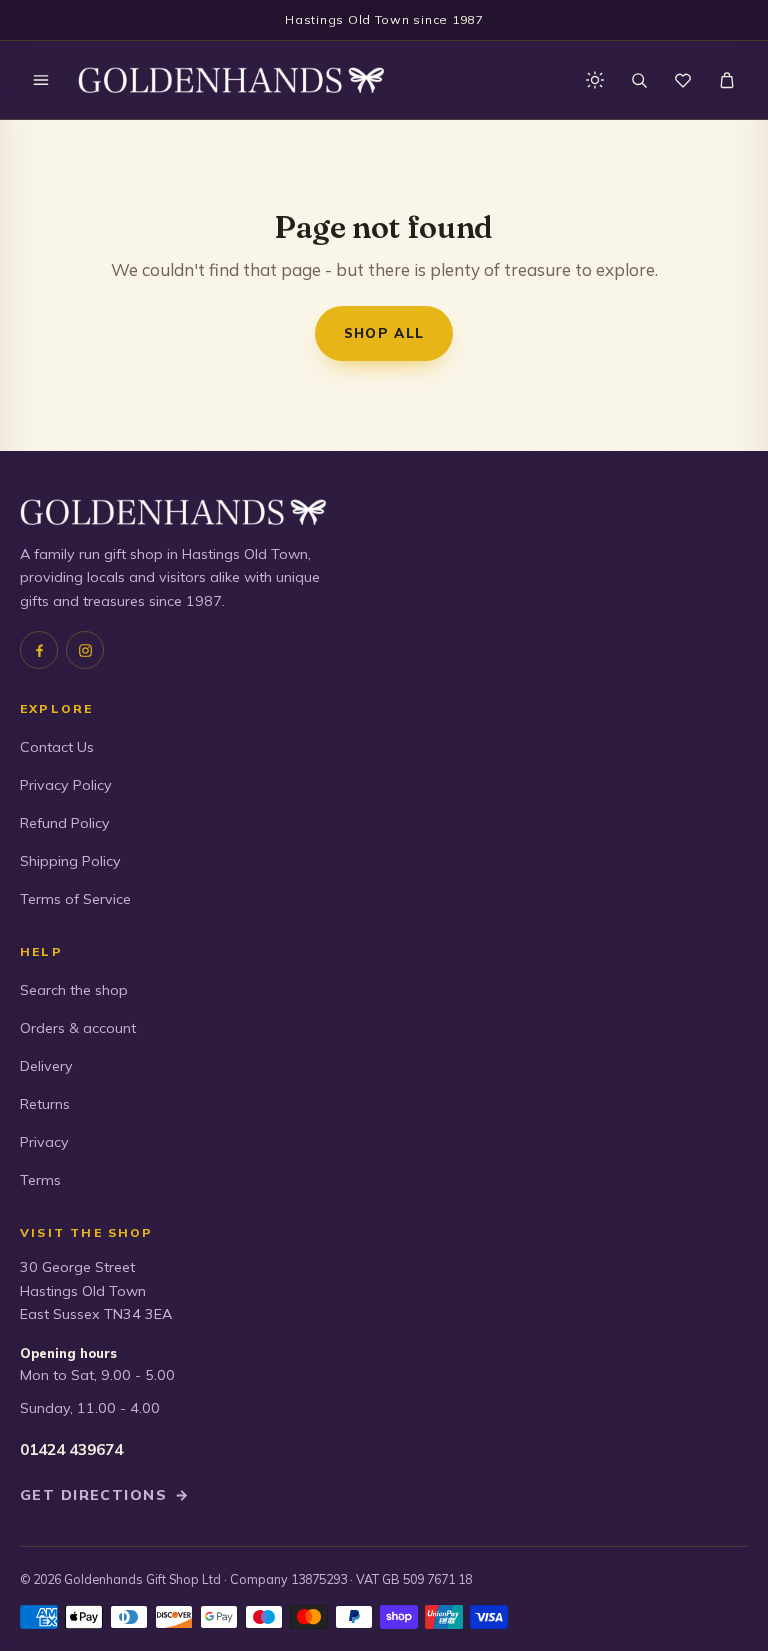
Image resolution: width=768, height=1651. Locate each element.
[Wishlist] (683, 80)
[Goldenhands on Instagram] (85, 650)
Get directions (105, 1495)
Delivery (46, 1066)
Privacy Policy (66, 785)
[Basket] (727, 80)
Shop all (384, 332)
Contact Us (57, 747)
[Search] (639, 80)
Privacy (44, 1142)
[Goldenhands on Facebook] (39, 650)
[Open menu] (41, 80)
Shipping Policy (70, 861)
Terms (40, 1180)
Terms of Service (75, 899)
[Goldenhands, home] (231, 80)
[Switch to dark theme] (595, 80)
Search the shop (74, 990)
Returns (45, 1104)
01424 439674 (71, 1449)
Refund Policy (65, 823)
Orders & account (78, 1028)
